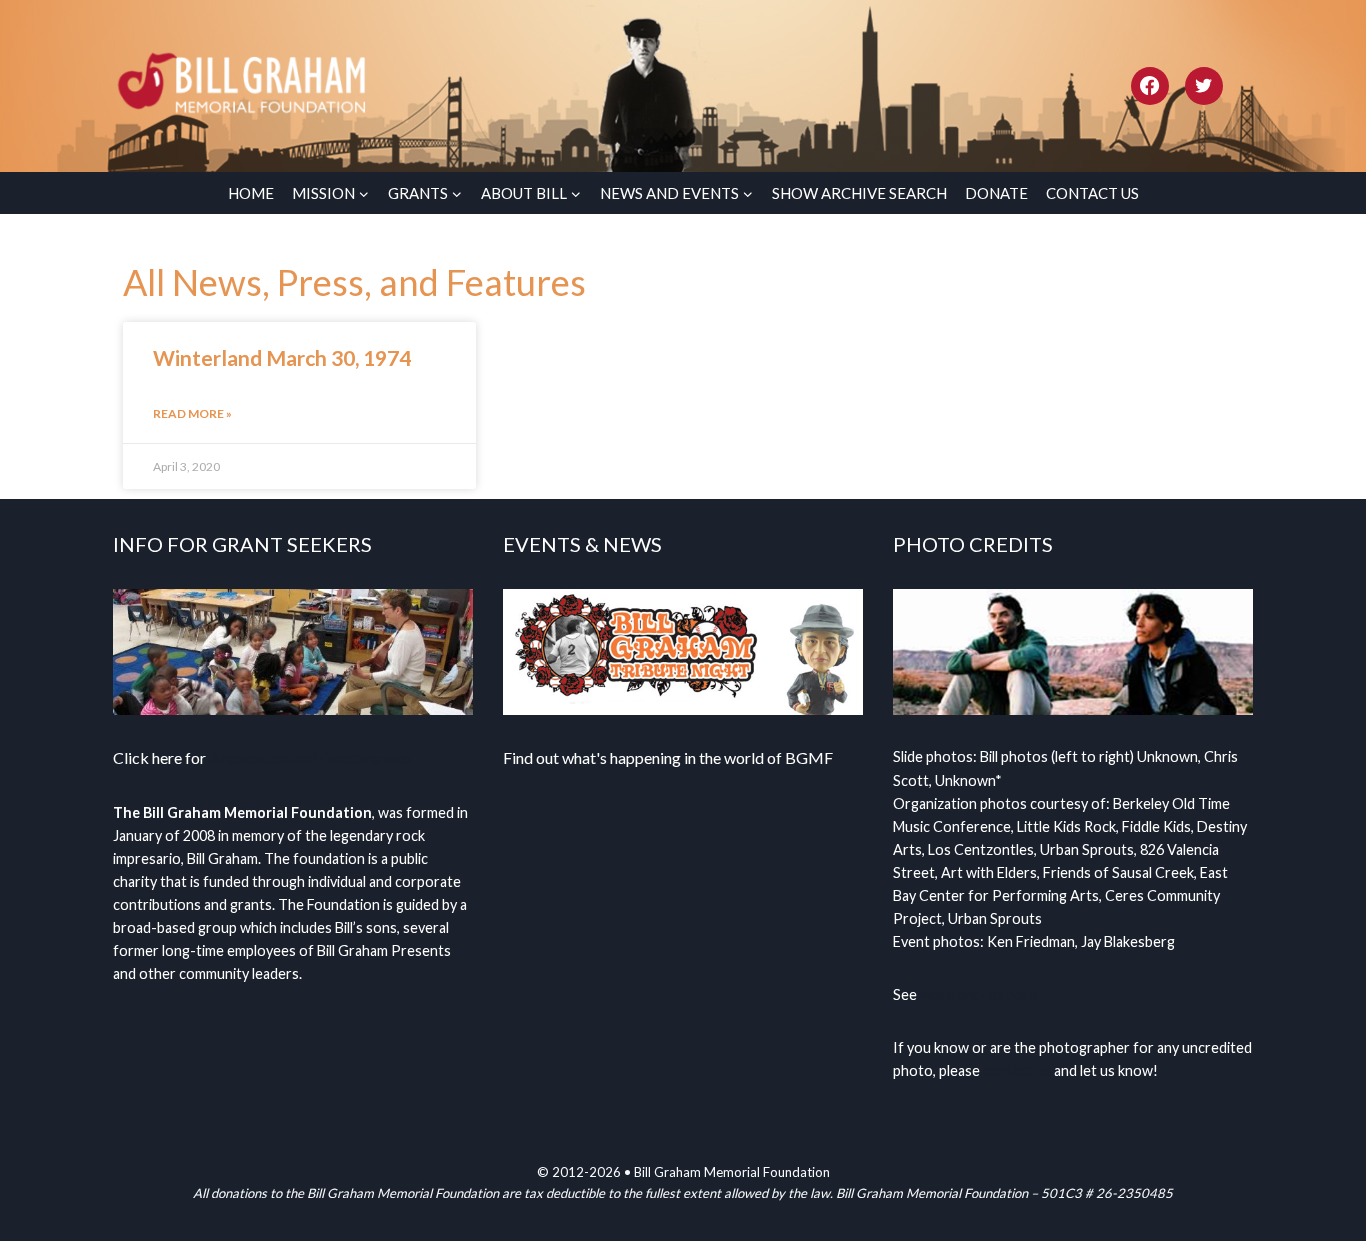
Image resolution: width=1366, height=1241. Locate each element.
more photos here (978, 994)
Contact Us (1092, 193)
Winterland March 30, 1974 (282, 357)
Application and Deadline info (310, 757)
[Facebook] (1150, 86)
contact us (1017, 1070)
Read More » (192, 413)
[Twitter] (1204, 86)
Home (251, 193)
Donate (996, 193)
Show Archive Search (859, 193)
